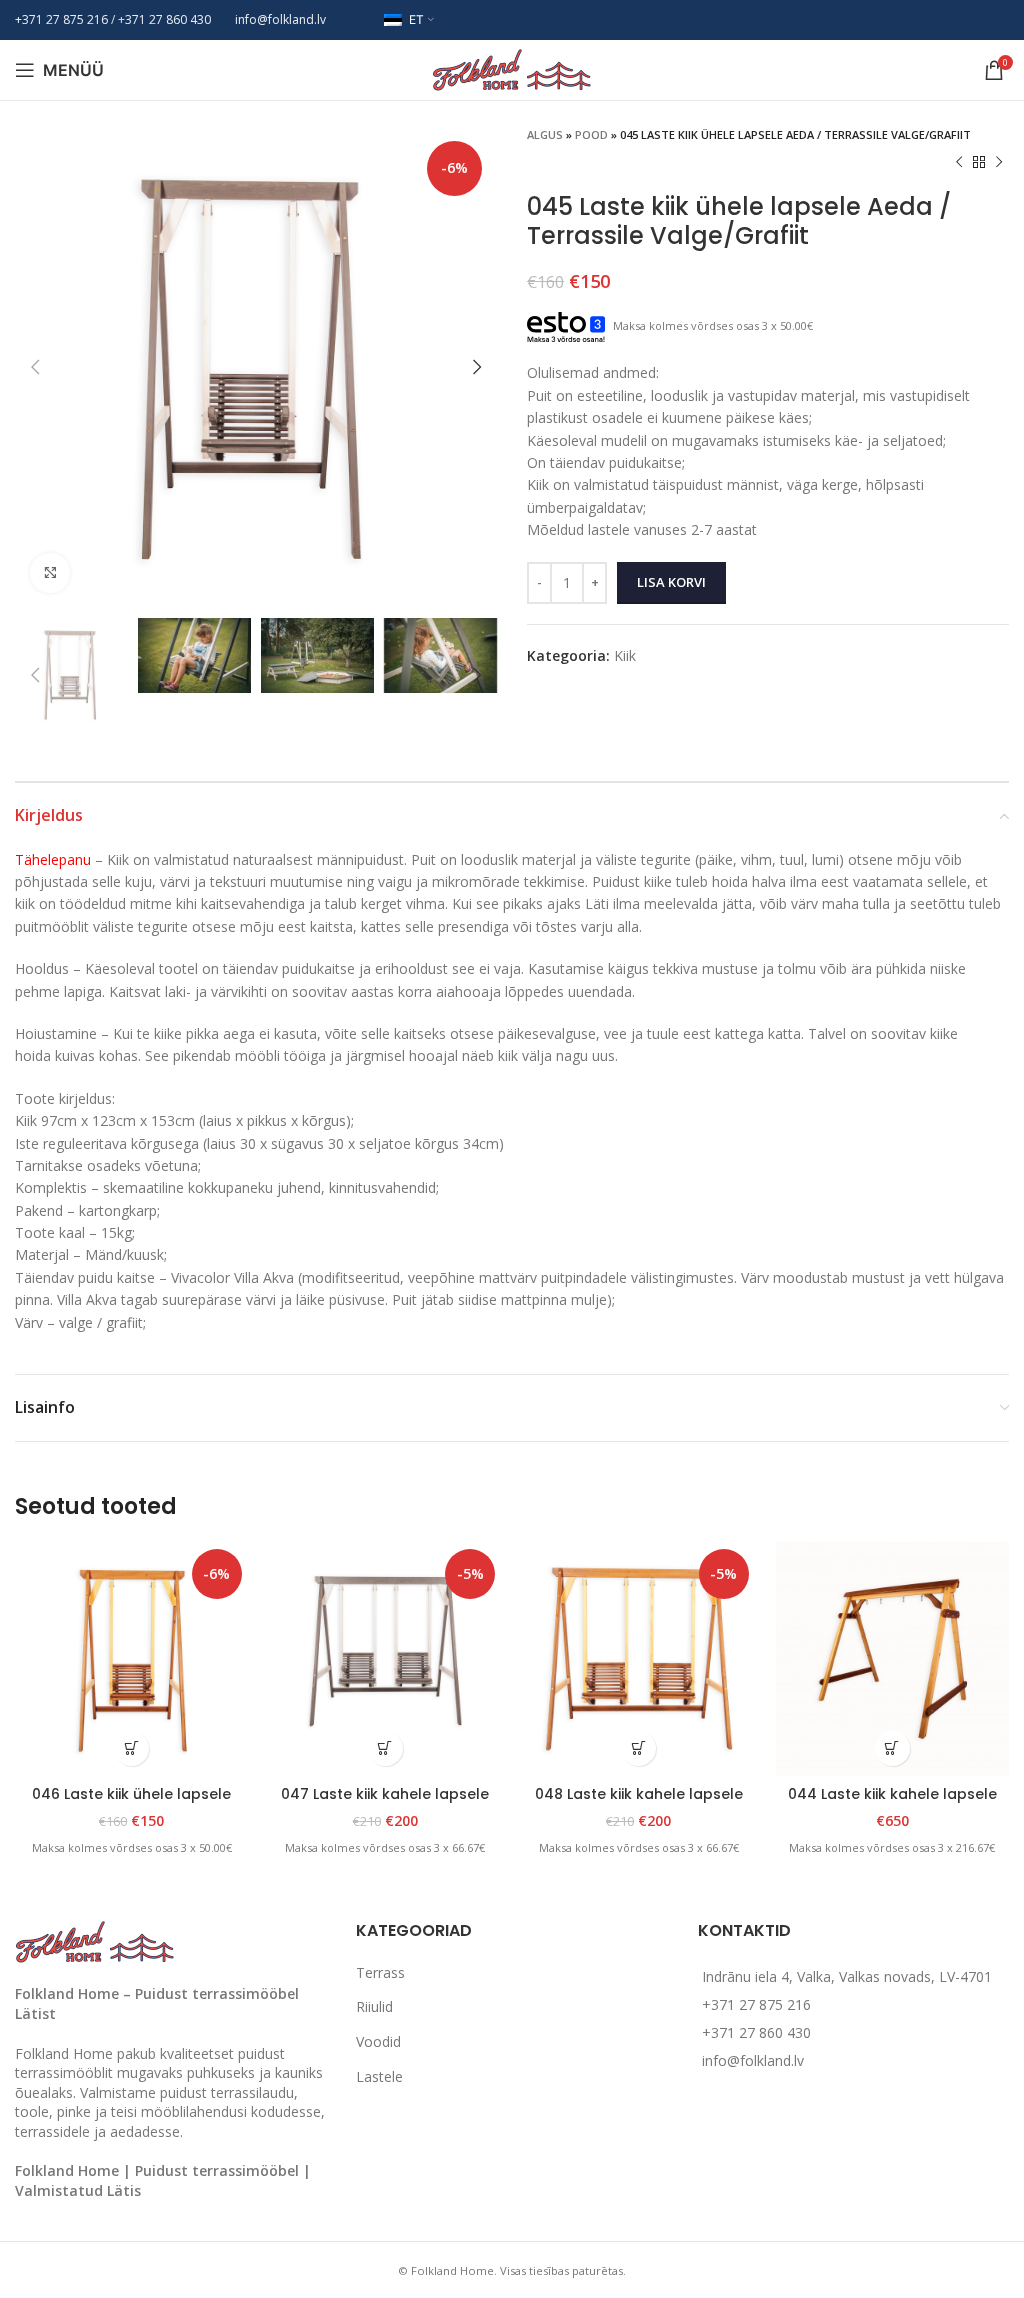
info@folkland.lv (280, 19)
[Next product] (999, 163)
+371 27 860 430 (756, 2032)
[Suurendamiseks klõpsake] (50, 573)
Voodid (378, 2041)
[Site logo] (512, 68)
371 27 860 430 (168, 19)
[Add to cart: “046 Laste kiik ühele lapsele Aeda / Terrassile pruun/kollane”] (131, 1748)
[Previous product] (959, 163)
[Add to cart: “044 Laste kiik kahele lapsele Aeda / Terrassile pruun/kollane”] (892, 1748)
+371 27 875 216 (61, 19)
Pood (591, 134)
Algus (545, 134)
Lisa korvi (671, 582)
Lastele (379, 2076)
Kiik (625, 655)
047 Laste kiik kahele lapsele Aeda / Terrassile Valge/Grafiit (385, 1804)
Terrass (380, 1972)
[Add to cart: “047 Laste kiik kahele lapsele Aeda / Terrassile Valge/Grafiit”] (385, 1748)
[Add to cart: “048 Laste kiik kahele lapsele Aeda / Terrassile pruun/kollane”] (638, 1748)
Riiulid (374, 2006)
